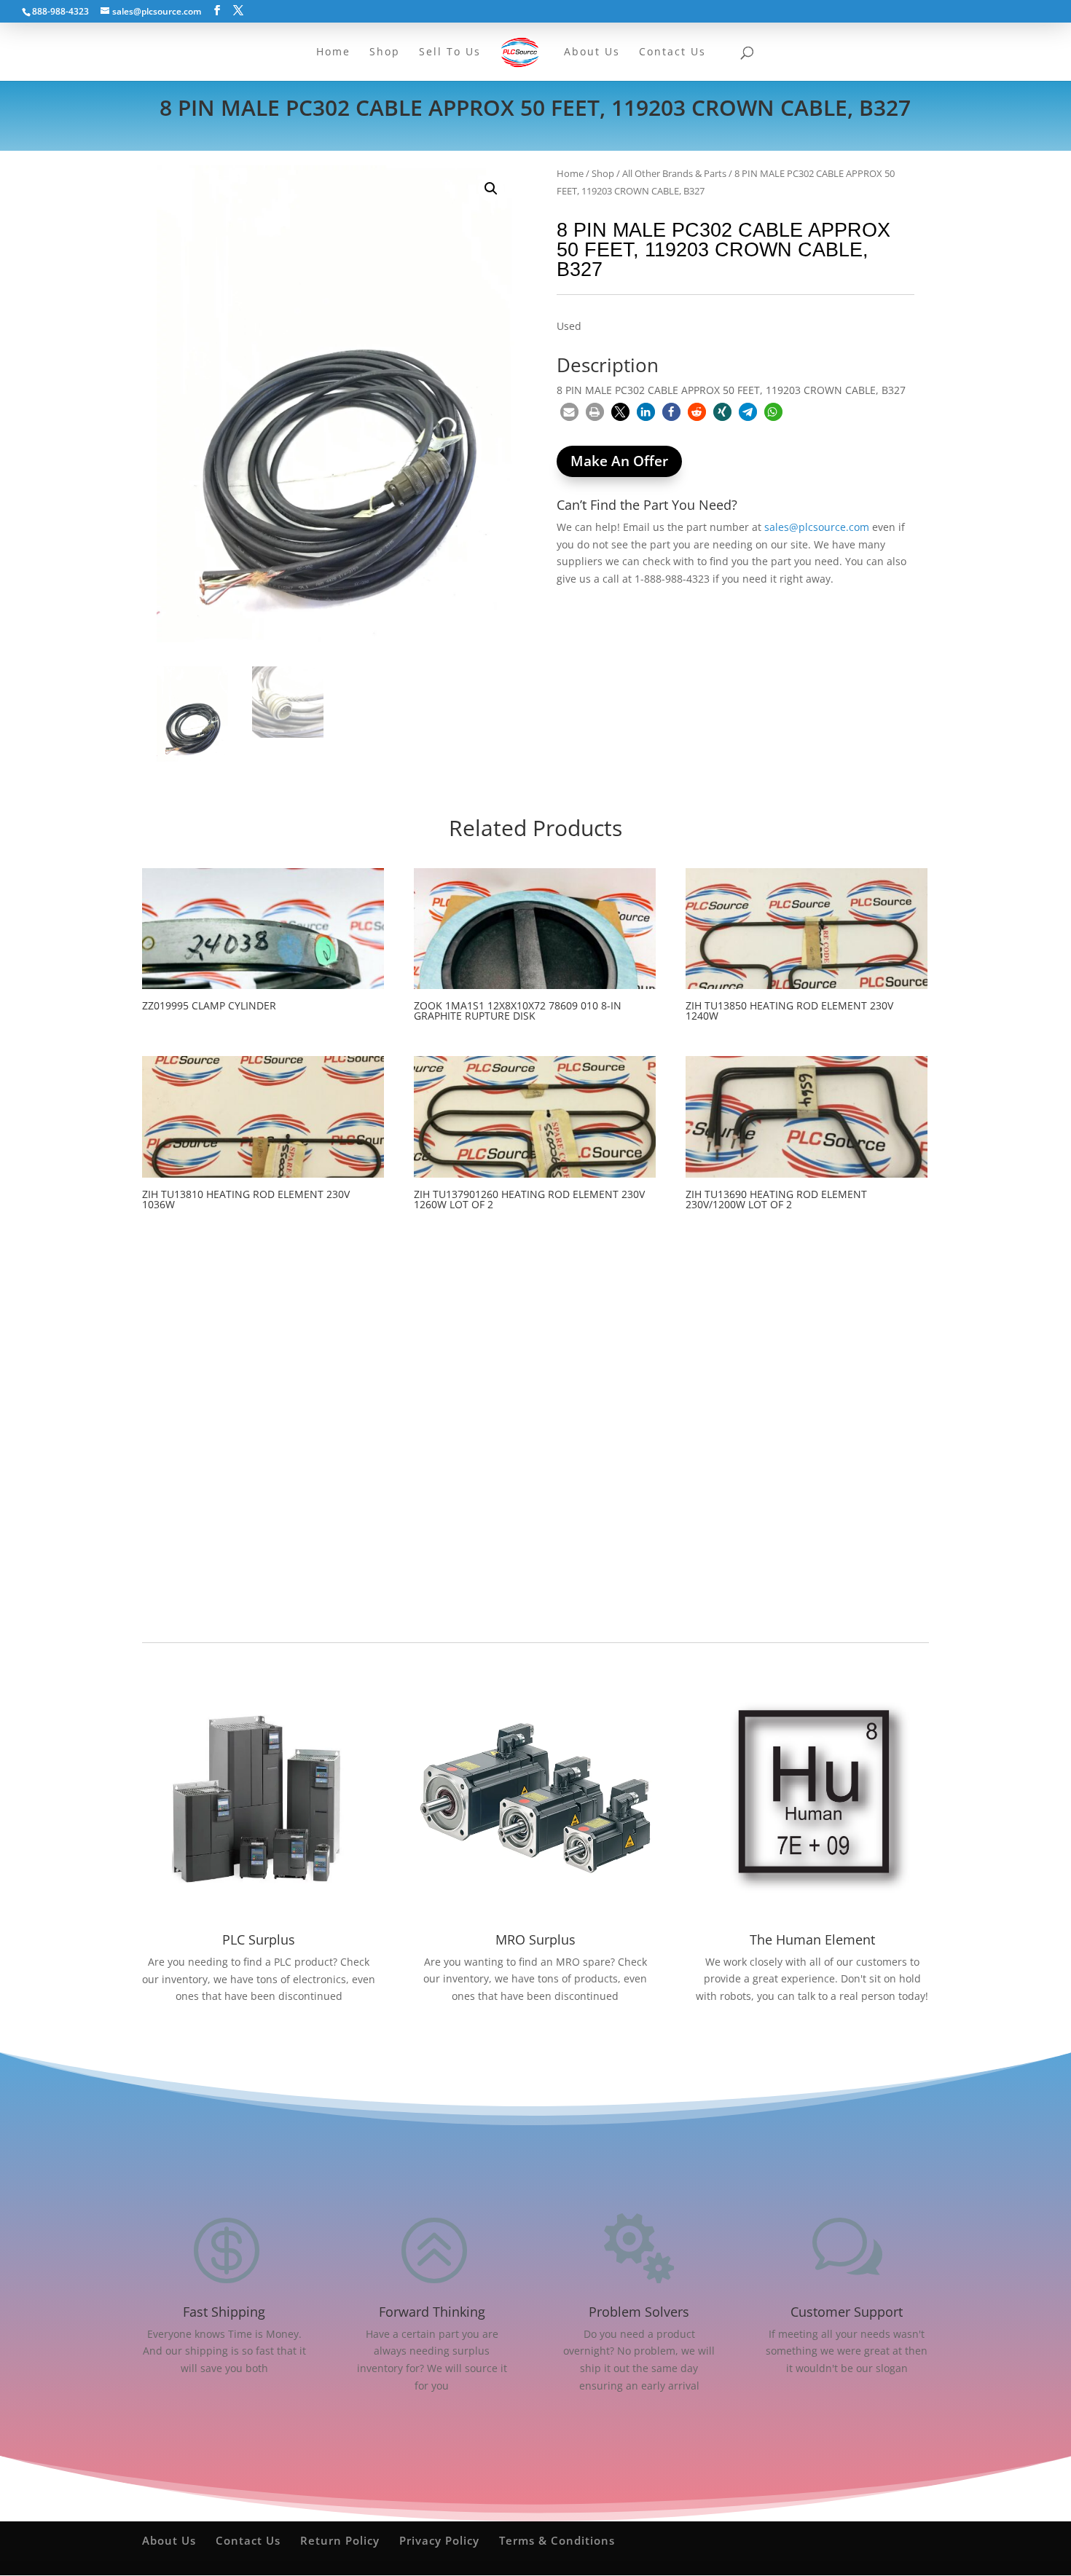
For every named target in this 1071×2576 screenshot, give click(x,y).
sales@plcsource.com (817, 527)
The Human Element (812, 1939)
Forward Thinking (432, 2312)
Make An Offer (619, 461)
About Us (169, 2540)
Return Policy (340, 2540)
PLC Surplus (259, 1939)
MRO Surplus (535, 1939)
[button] (491, 189)
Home (570, 173)
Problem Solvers (639, 2312)
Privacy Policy (439, 2540)
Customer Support (847, 2312)
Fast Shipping (224, 2312)
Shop (603, 173)
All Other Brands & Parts (674, 173)
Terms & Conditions (557, 2540)
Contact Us (248, 2540)
